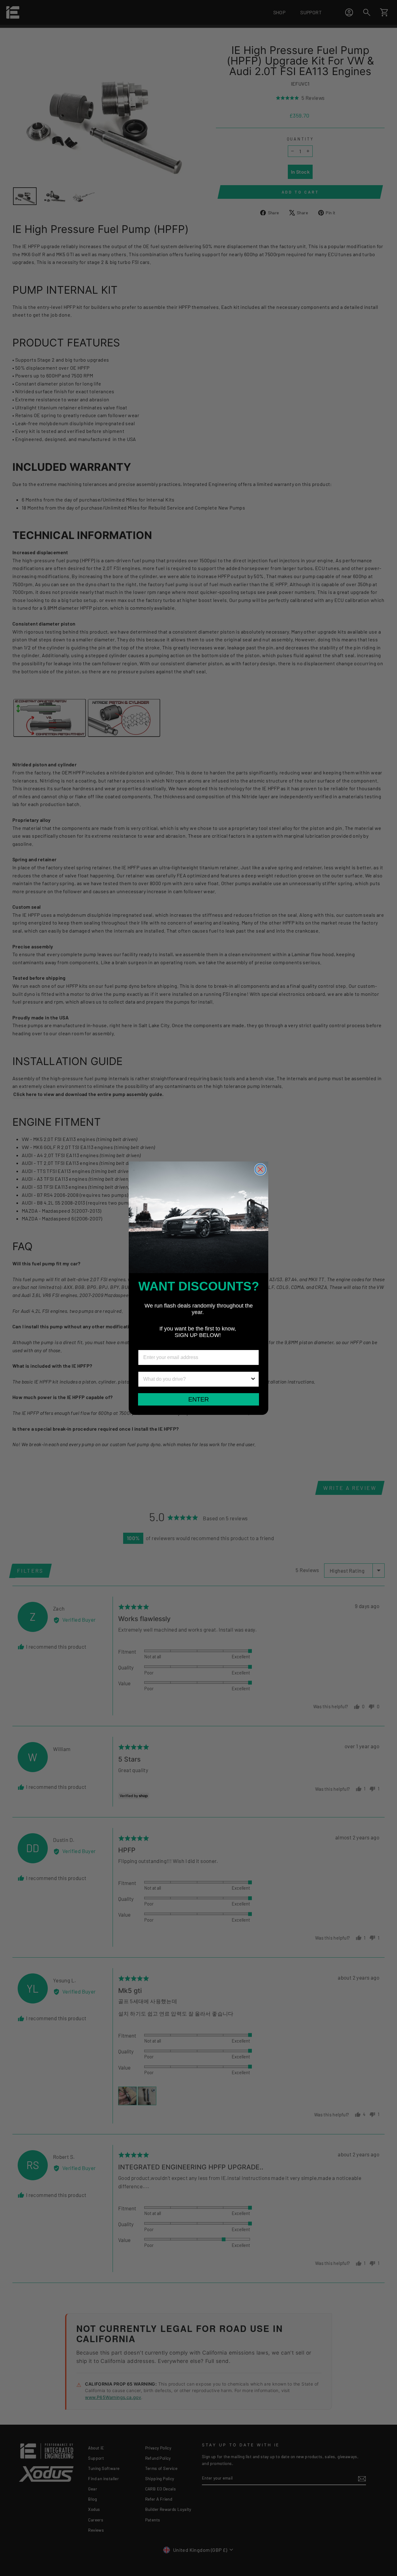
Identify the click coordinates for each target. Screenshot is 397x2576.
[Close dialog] (260, 1169)
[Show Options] (253, 1379)
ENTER (198, 1399)
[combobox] (197, 1379)
